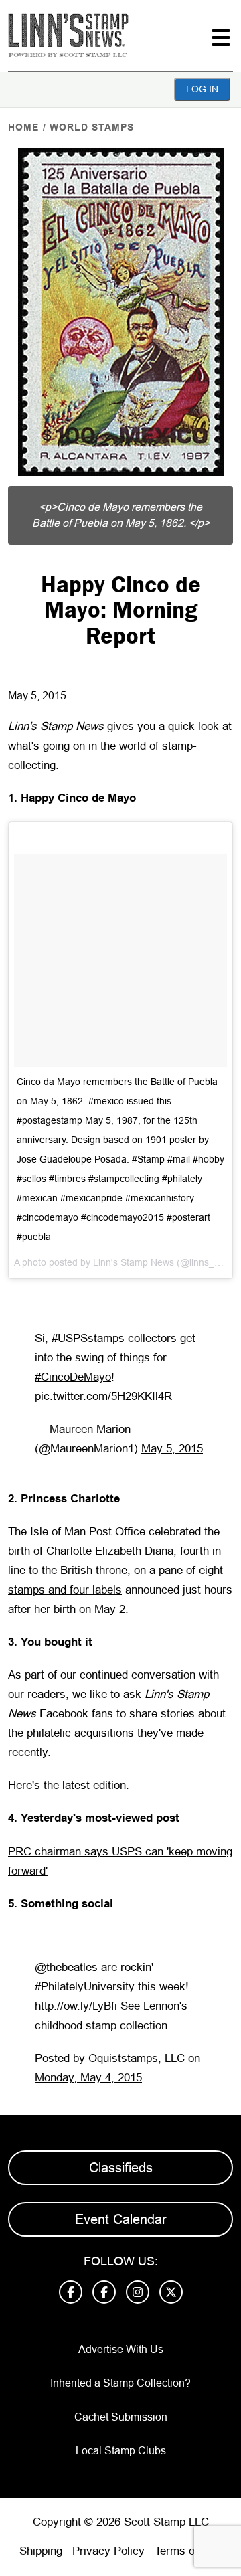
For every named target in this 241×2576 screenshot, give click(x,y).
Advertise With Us (121, 2349)
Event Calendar (121, 2219)
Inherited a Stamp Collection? (120, 2383)
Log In (202, 89)
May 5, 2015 (172, 1449)
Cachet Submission (121, 2417)
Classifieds (121, 2168)
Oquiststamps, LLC (137, 2058)
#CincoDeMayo (73, 1377)
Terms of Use (188, 2551)
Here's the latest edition (67, 1785)
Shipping (41, 2551)
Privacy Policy (108, 2551)
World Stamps (92, 127)
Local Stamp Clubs (121, 2451)
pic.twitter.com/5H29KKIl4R (103, 1396)
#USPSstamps (88, 1338)
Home (23, 127)
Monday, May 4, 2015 (88, 2078)
